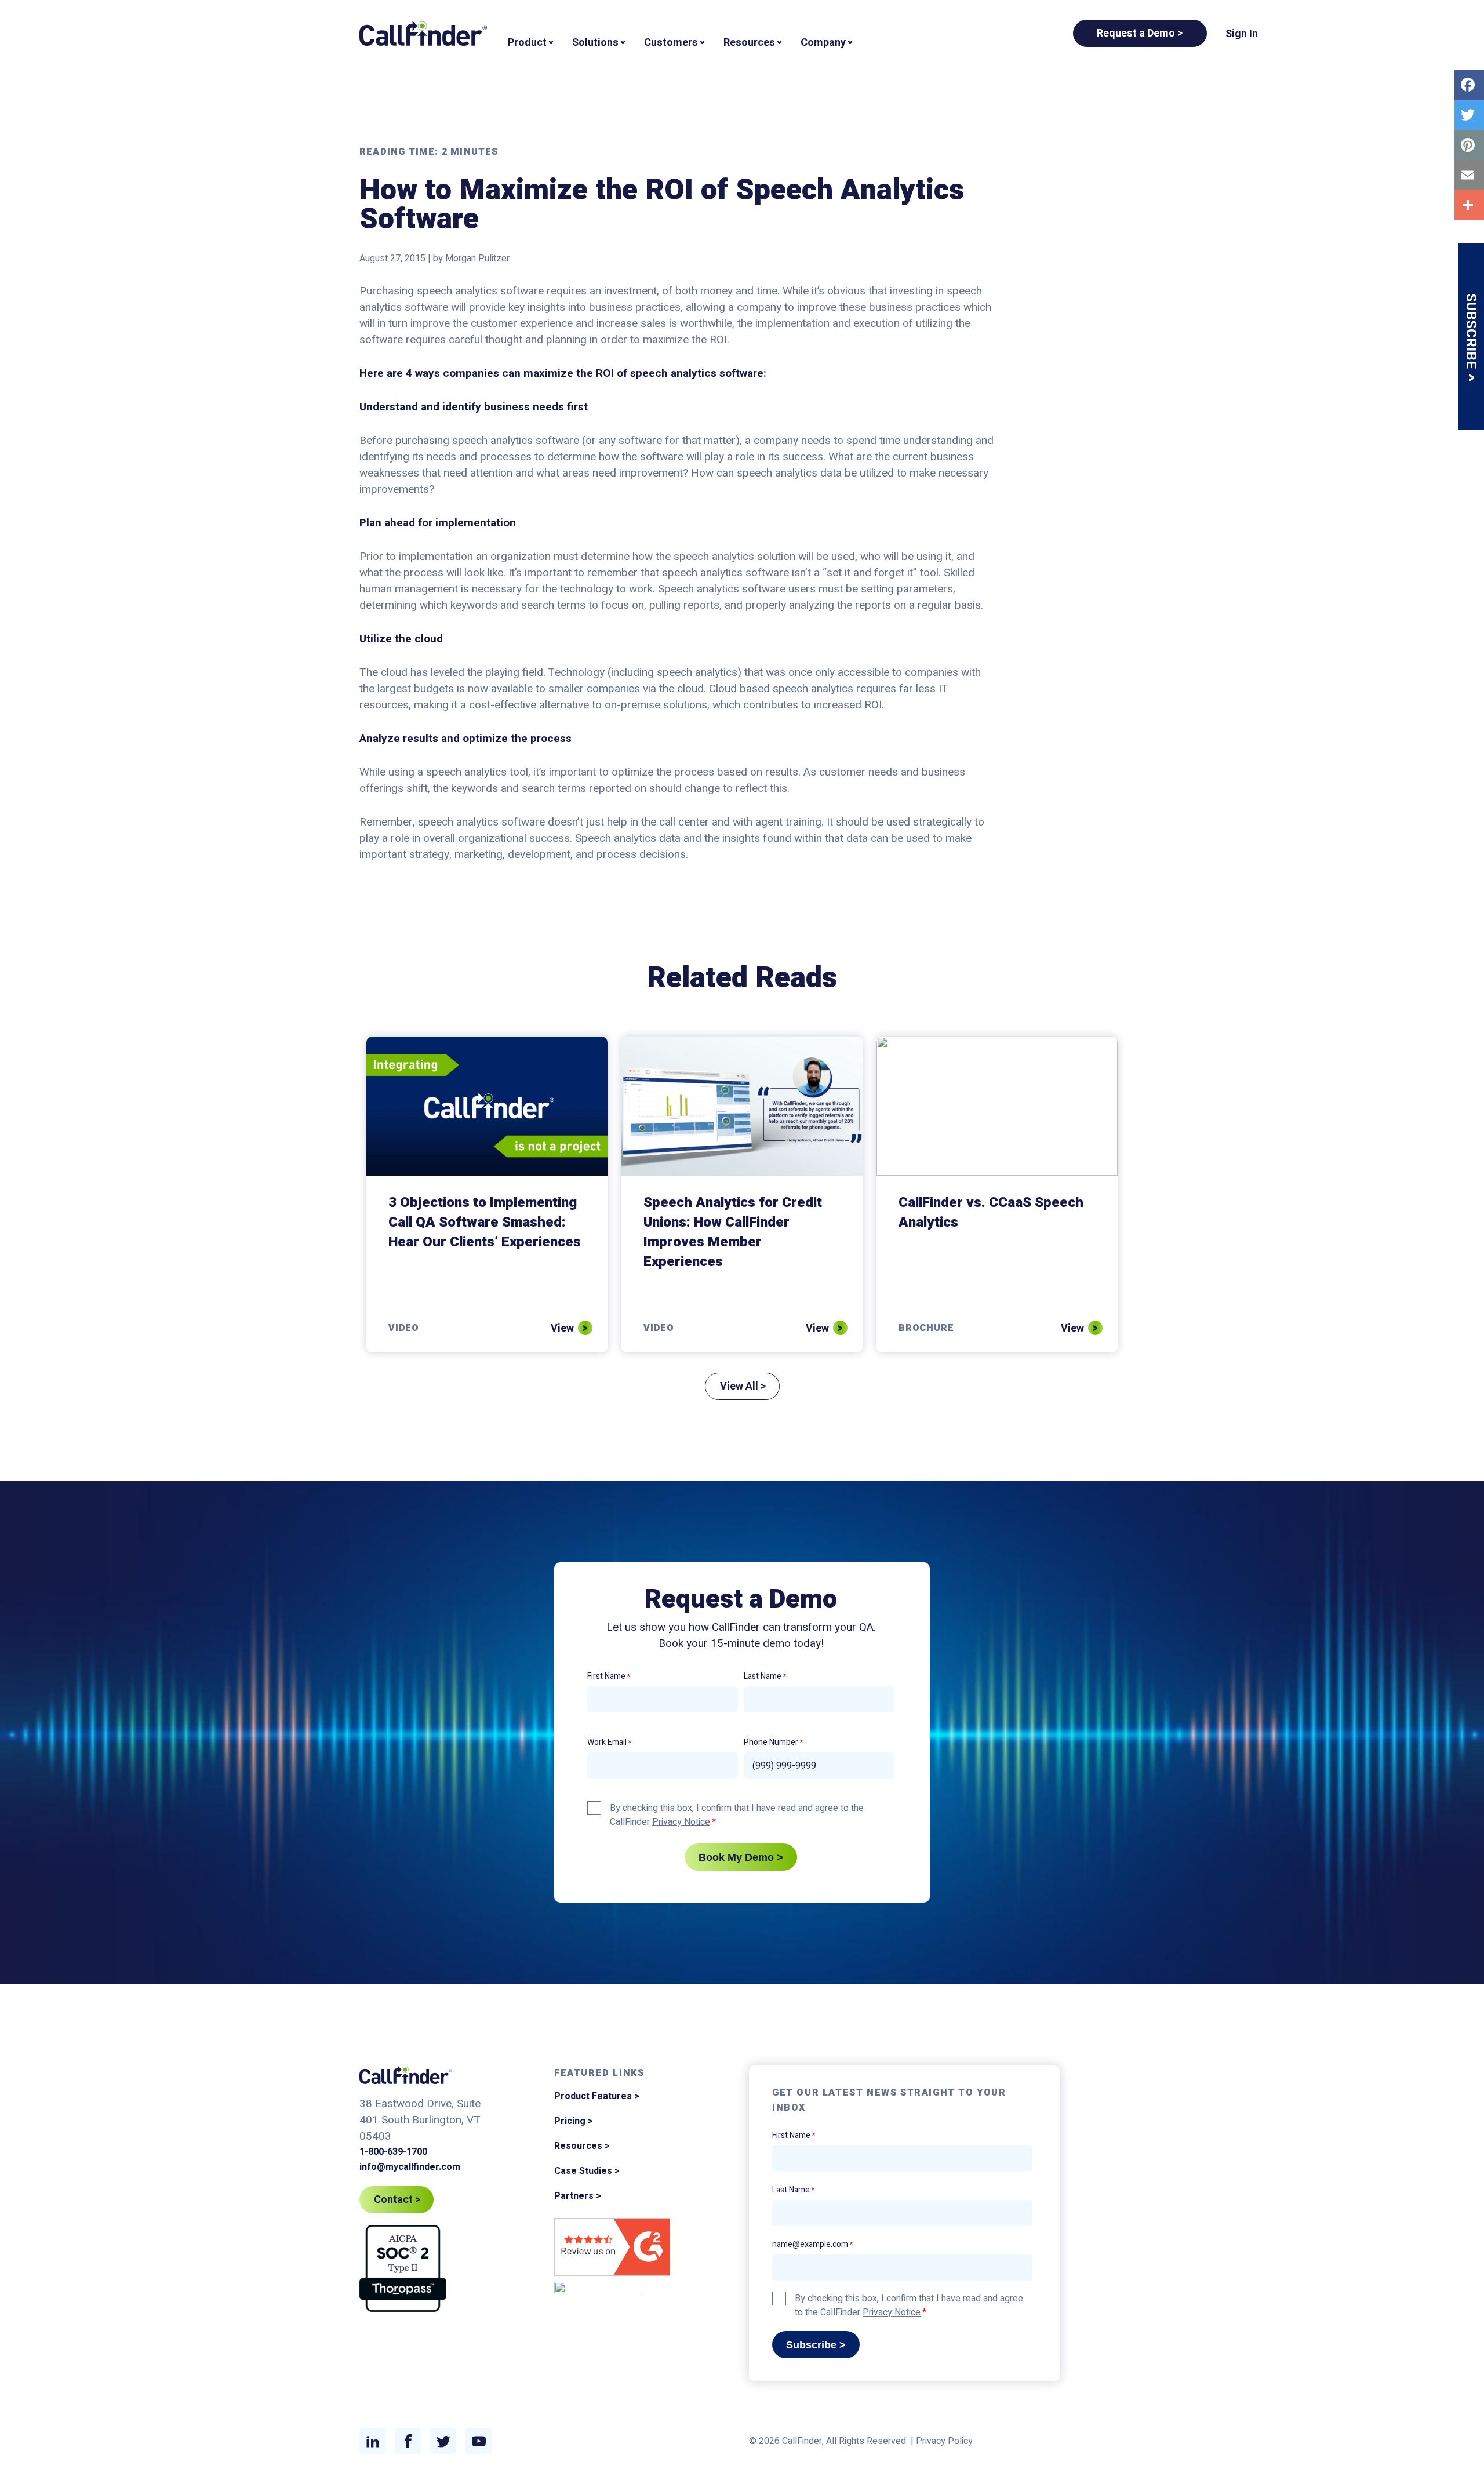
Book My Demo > (741, 1857)
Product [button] (527, 43)
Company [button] (823, 43)
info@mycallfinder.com (410, 2167)
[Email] (1469, 175)
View (562, 1329)
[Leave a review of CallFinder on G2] (612, 2249)
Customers (671, 43)
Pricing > (574, 2121)
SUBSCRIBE (1471, 333)
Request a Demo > (1140, 33)
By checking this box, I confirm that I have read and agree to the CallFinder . (737, 1815)
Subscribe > (816, 2345)
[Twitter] (1469, 115)
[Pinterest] (1469, 145)
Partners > (578, 2196)
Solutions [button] (595, 43)
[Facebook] (1469, 85)
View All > (743, 1386)
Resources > (582, 2146)
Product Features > (597, 2096)
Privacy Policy (944, 2441)
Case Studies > (587, 2171)
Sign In (1242, 34)
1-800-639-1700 (393, 2152)
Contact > (397, 2200)
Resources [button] (749, 43)
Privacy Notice (681, 1822)
